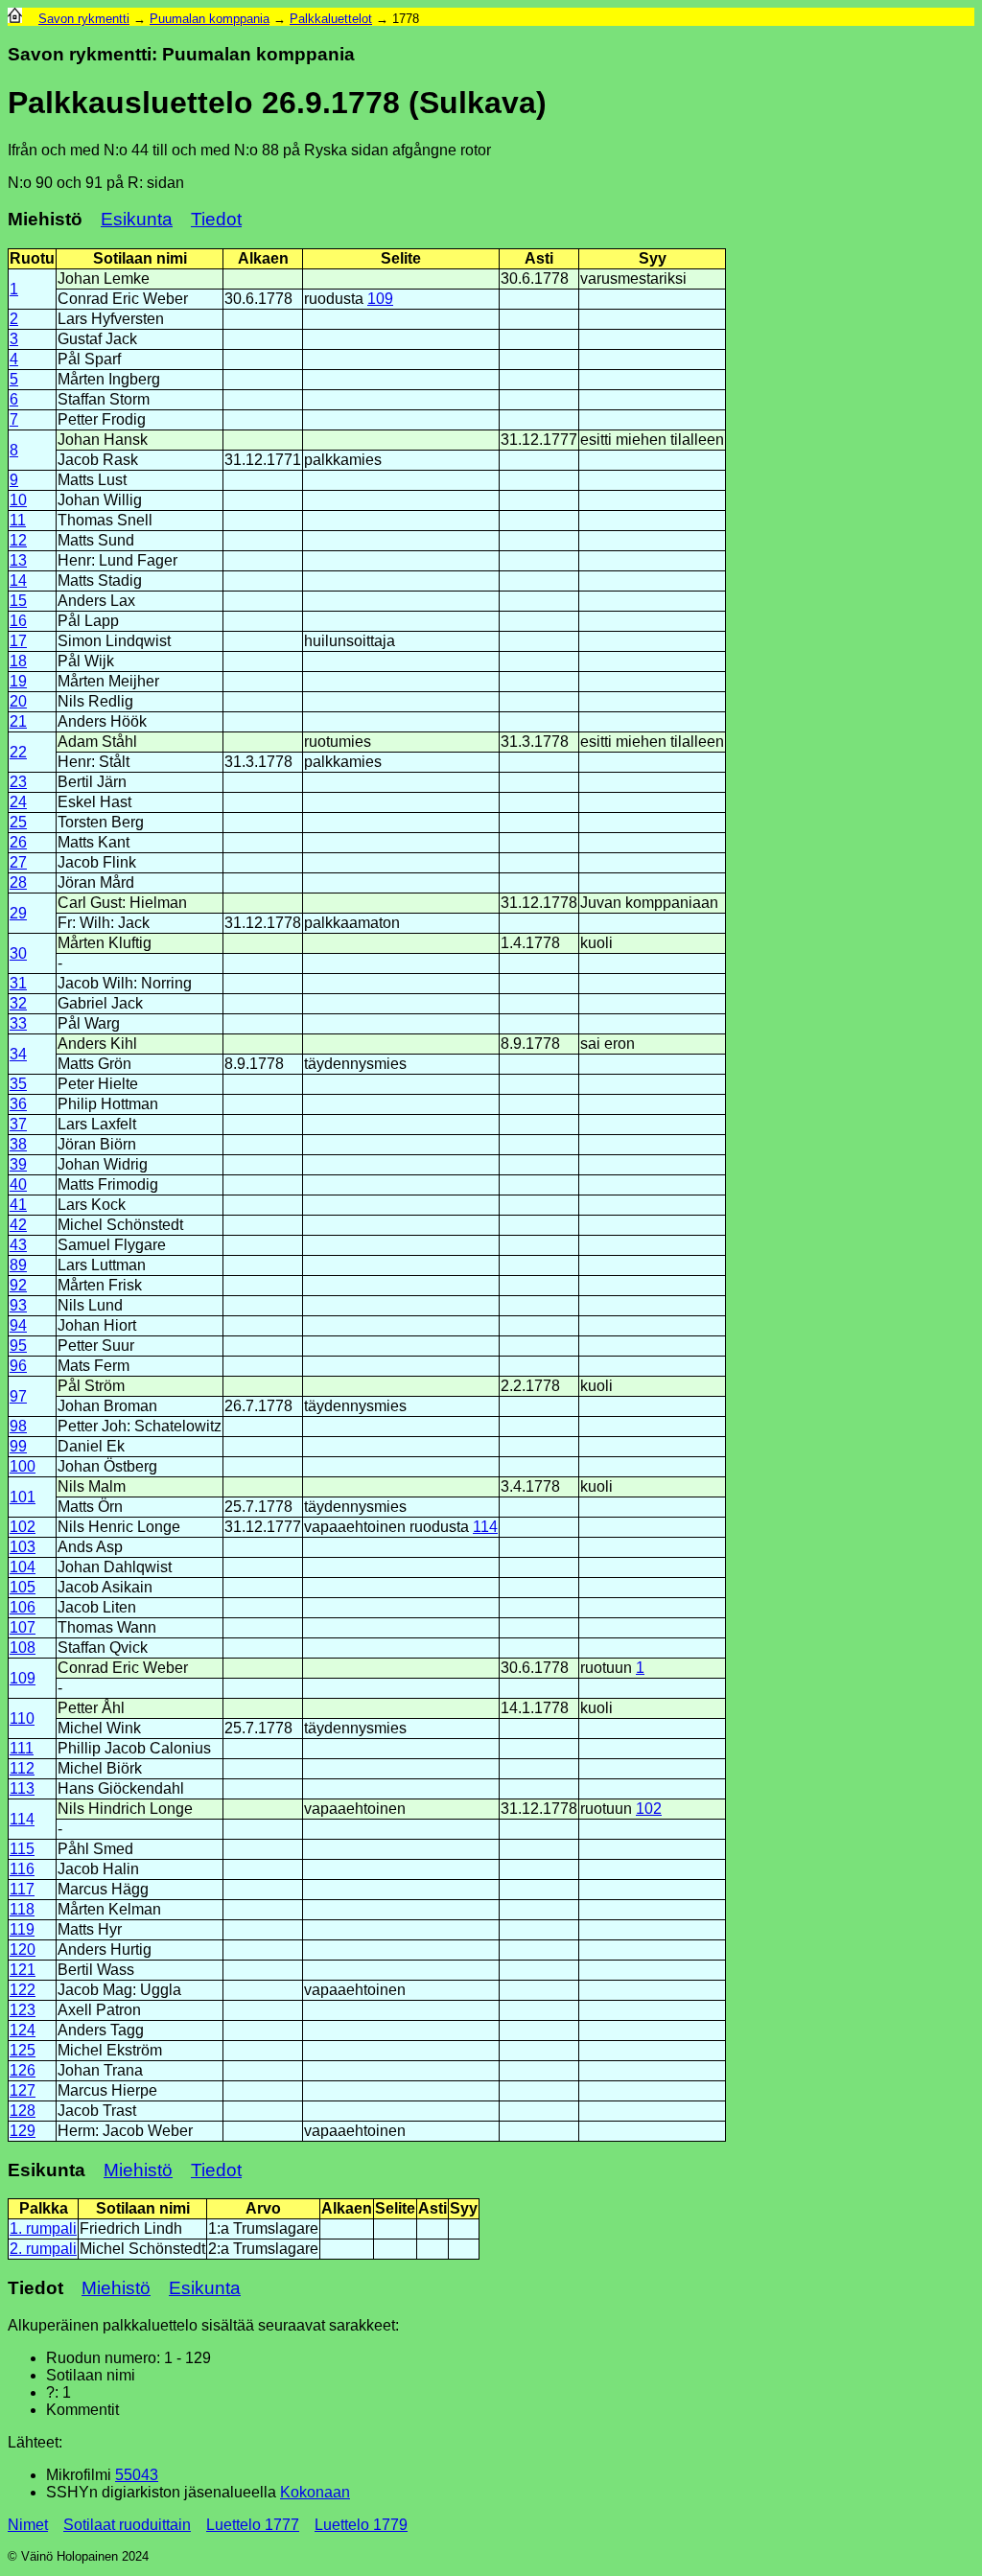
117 (22, 1889)
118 (22, 1909)
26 (18, 842)
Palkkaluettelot (331, 19)
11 (18, 520)
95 (18, 1346)
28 (18, 882)
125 (23, 2050)
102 (23, 1527)
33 (18, 1023)
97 (18, 1396)
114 (485, 1527)
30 (18, 953)
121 (23, 1970)
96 (18, 1366)
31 (18, 983)
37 (18, 1124)
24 (18, 802)
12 (18, 540)
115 (22, 1849)
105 (23, 1587)
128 (23, 2111)
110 (22, 1718)
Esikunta (137, 219)
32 (18, 1003)
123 (23, 2010)
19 (18, 681)
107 (23, 1627)
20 (18, 701)
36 (18, 1104)
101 (23, 1497)
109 (380, 299)
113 (22, 1788)
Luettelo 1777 (253, 2525)
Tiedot (216, 219)
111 (22, 1748)
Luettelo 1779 (361, 2525)
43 (18, 1245)
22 (18, 752)
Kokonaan (315, 2492)
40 (18, 1184)
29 (18, 913)
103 (23, 1547)
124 (23, 2030)
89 (18, 1265)
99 (18, 1446)
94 (18, 1325)
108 (23, 1648)
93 (18, 1305)
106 (23, 1607)
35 (18, 1084)
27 (18, 862)
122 (23, 1990)
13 (18, 560)
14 (18, 580)
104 (23, 1567)
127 (23, 2090)
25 (18, 822)
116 (22, 1869)
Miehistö (138, 2170)
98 (18, 1426)
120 (23, 1949)
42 (18, 1225)
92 (18, 1285)
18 (18, 661)
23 (18, 782)
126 (23, 2070)
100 (23, 1466)
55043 (137, 2475)
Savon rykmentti (84, 19)
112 (22, 1768)
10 (18, 500)
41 (18, 1205)
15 (18, 601)
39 (18, 1164)
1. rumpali (43, 2228)
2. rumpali (43, 2249)
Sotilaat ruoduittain (127, 2525)
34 (18, 1054)
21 (18, 721)
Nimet (28, 2525)
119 (22, 1929)
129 (23, 2131)
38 (18, 1144)
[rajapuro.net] (15, 19)
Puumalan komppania (210, 19)
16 (18, 621)
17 (18, 641)
